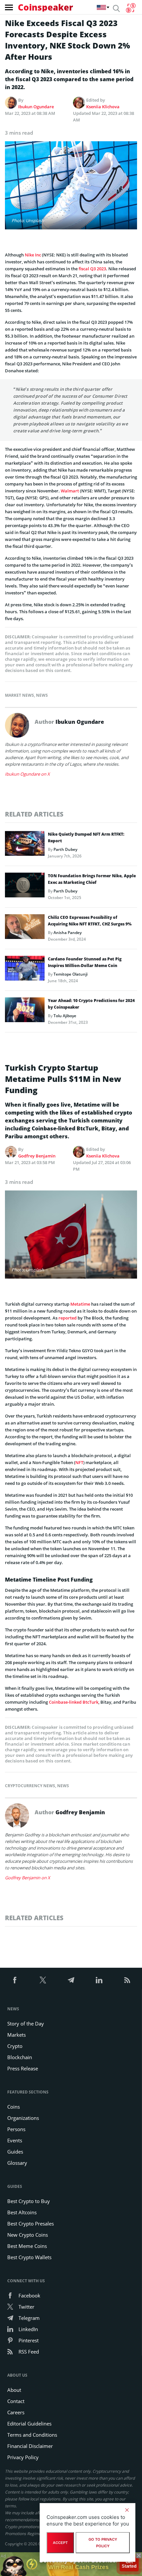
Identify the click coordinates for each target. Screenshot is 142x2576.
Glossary (17, 2163)
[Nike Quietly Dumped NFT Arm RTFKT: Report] (25, 845)
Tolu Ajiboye (65, 1016)
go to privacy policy (103, 2543)
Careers (16, 2412)
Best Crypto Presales (31, 2224)
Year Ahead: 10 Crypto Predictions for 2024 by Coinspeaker (91, 1004)
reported (68, 1318)
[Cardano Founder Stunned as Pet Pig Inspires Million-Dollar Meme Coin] (25, 970)
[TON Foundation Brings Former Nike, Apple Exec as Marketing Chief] (25, 887)
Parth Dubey (65, 849)
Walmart (70, 491)
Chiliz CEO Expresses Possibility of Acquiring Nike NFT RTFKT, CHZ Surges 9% (90, 921)
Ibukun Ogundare (36, 107)
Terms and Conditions (32, 2435)
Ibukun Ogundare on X (27, 774)
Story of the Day (26, 2024)
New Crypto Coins (28, 2235)
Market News (19, 695)
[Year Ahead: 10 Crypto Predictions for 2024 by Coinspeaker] (25, 1012)
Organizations (23, 2118)
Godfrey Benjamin (37, 1156)
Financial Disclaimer (30, 2446)
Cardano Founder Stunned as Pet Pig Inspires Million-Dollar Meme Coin (85, 962)
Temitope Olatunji (71, 974)
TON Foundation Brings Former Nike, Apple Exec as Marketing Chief (92, 879)
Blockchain (20, 2057)
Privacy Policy (23, 2457)
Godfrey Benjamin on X (28, 1878)
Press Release (23, 2068)
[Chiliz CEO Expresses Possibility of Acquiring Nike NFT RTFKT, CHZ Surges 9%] (25, 928)
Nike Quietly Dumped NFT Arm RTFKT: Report (86, 837)
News (42, 695)
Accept (60, 2543)
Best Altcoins (22, 2212)
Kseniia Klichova (103, 107)
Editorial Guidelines (29, 2424)
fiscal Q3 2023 (92, 269)
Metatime (80, 1304)
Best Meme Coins (27, 2246)
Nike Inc (33, 255)
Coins (14, 2107)
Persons (16, 2129)
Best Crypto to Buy (29, 2201)
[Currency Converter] (131, 8)
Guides (15, 2152)
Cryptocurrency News (30, 1786)
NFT (79, 1462)
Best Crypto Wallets (29, 2257)
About (14, 2390)
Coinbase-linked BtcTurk (74, 1702)
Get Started (129, 2562)
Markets (17, 2035)
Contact (16, 2401)
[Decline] (127, 2510)
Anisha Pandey (68, 933)
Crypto (15, 2046)
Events (15, 2140)
